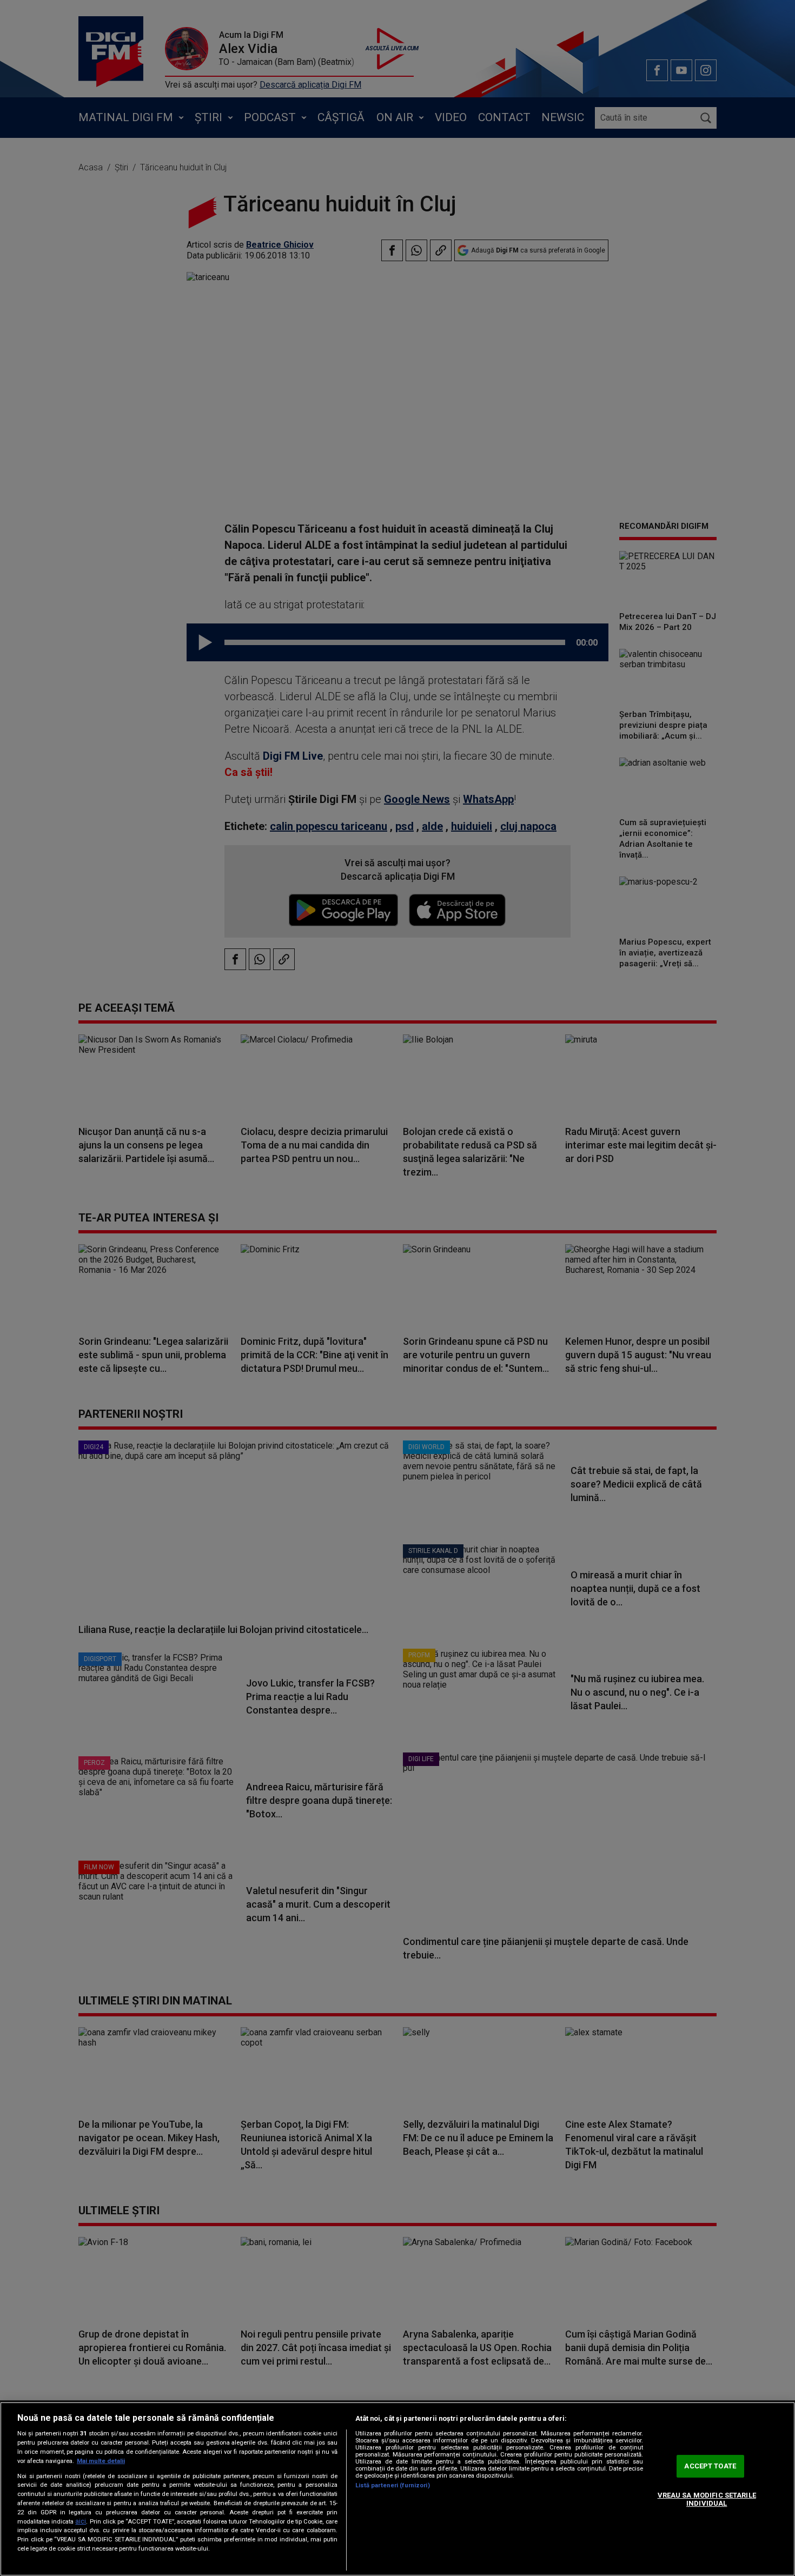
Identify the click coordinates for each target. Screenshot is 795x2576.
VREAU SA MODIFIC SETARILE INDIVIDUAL (707, 2499)
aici (81, 2521)
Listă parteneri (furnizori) (393, 2485)
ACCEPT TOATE (710, 2466)
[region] (398, 2489)
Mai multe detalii (101, 2461)
